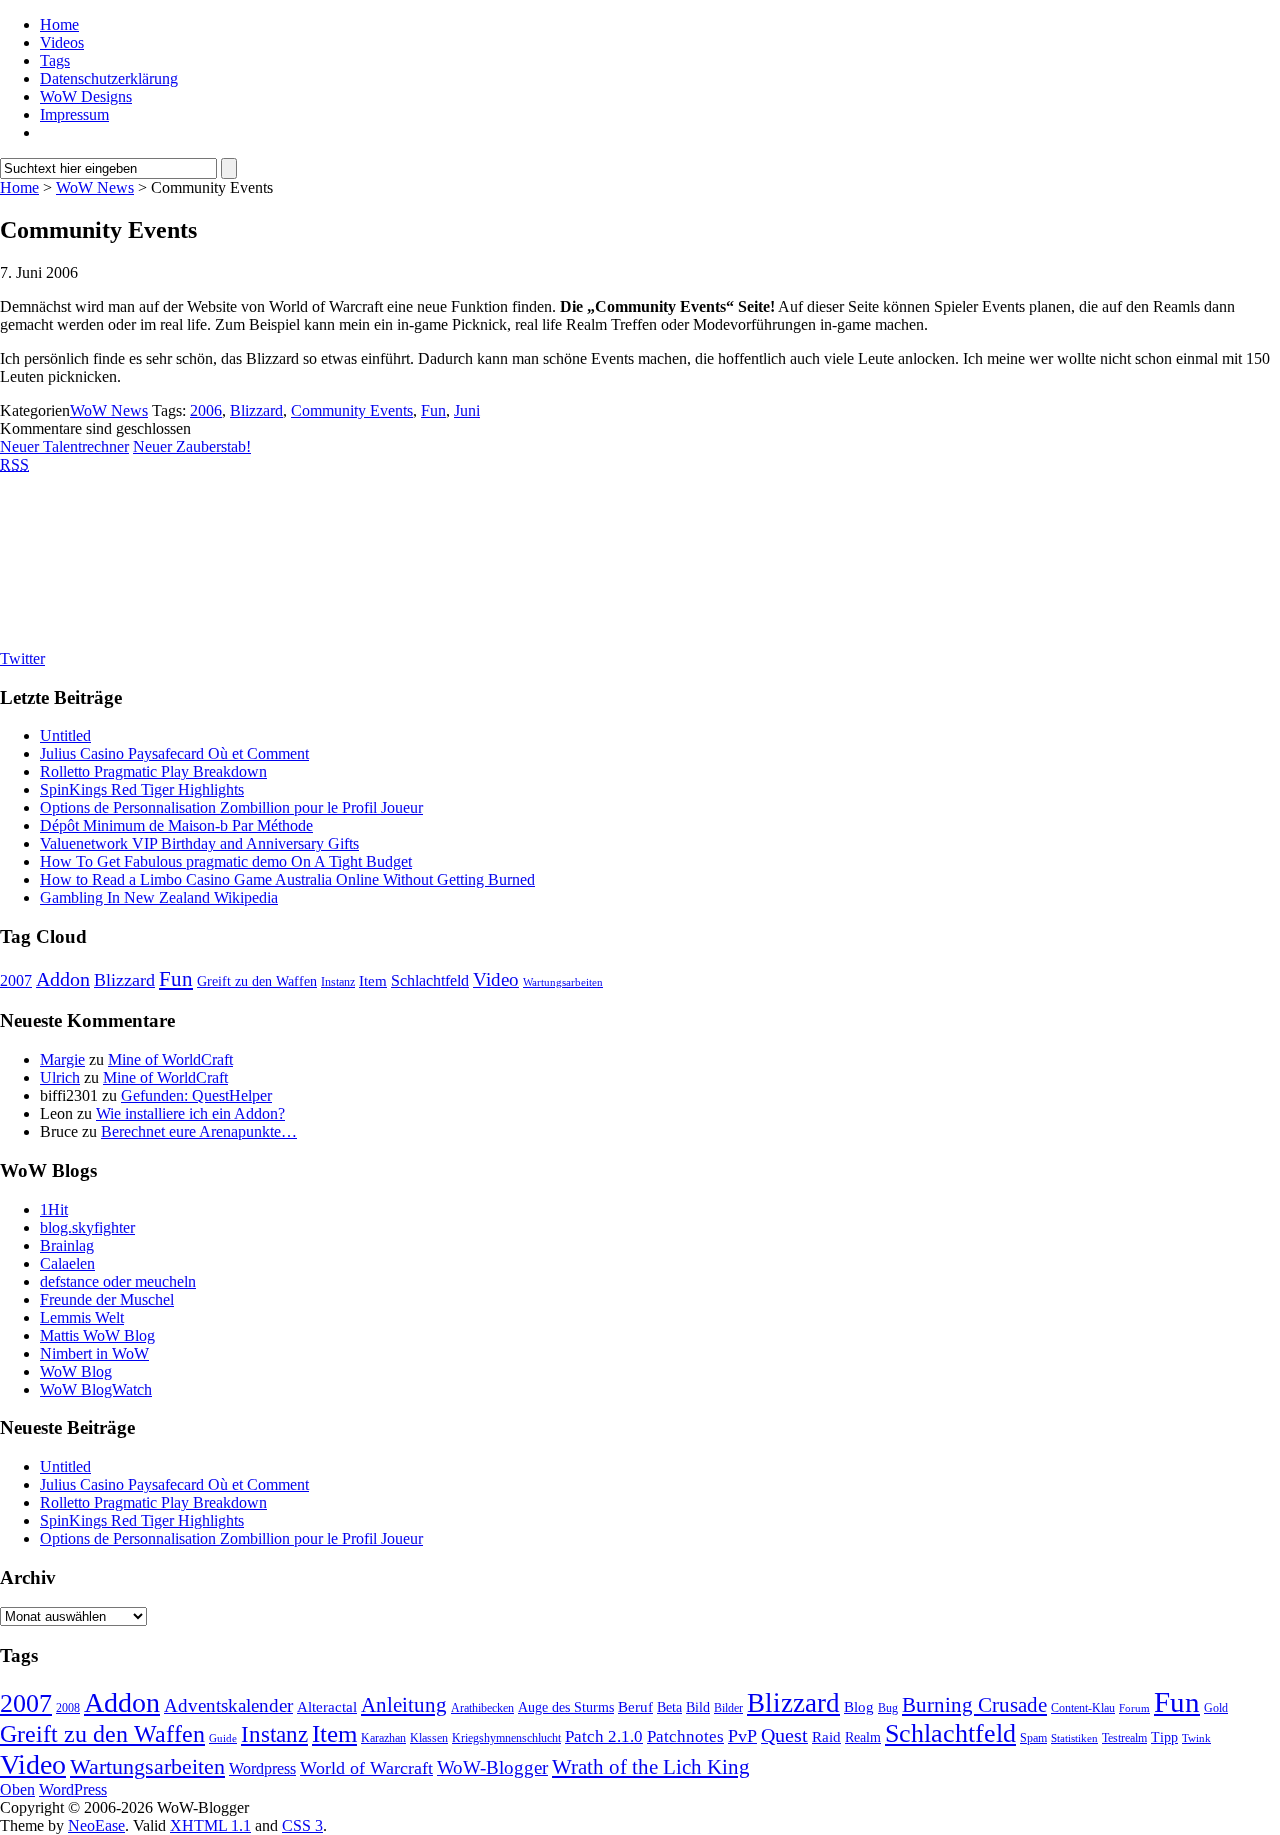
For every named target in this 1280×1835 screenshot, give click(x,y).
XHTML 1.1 (210, 1825)
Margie (62, 1059)
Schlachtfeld (430, 980)
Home (59, 24)
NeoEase (96, 1825)
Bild (698, 1707)
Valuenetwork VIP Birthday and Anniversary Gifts (199, 843)
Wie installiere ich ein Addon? (190, 1113)
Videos (62, 42)
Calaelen (67, 1263)
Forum (1134, 1708)
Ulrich (60, 1077)
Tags (55, 60)
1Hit (54, 1209)
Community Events (352, 410)
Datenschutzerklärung (109, 78)
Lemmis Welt (82, 1317)
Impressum (74, 114)
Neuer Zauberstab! (192, 446)
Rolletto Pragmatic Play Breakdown (153, 771)
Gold (1216, 1708)
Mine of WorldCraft (170, 1059)
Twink (1196, 1738)
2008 (68, 1708)
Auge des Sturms (566, 1707)
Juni (467, 410)
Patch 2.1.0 (604, 1736)
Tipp (1164, 1737)
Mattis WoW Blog (97, 1335)
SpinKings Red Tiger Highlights (142, 789)
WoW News (95, 187)
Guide (223, 1738)
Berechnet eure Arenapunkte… (199, 1131)
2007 (16, 980)
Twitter (22, 658)
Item (373, 981)
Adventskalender (228, 1705)
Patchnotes (685, 1736)
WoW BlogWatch (96, 1389)
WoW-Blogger (492, 1767)
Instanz (338, 982)
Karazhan (383, 1738)
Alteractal (327, 1707)
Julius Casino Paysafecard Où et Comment (174, 753)
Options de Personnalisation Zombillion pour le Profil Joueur (231, 807)
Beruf (635, 1707)
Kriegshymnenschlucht (506, 1738)
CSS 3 (302, 1825)
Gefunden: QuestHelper (196, 1095)
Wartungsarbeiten (563, 982)
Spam (1033, 1738)
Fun (433, 410)
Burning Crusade (974, 1705)
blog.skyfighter (87, 1227)
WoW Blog (76, 1371)
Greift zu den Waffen (257, 981)
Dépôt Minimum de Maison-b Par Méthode (176, 825)
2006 (206, 410)
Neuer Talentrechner (64, 446)
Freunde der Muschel (107, 1299)
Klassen (429, 1738)
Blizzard (256, 410)
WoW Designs (86, 96)
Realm (863, 1737)
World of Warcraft (366, 1768)
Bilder (728, 1708)
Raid (826, 1737)
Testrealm (1124, 1738)
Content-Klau (1083, 1708)
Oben (17, 1789)
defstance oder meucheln (118, 1281)
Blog (859, 1707)
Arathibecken (482, 1708)
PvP (742, 1736)
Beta (669, 1707)
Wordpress (262, 1768)
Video (496, 979)
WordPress (73, 1789)
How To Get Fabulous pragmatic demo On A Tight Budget (226, 861)
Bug (888, 1708)
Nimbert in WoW (94, 1353)
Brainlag (67, 1245)
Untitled (65, 735)
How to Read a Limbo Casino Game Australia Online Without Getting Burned (287, 879)
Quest (784, 1735)
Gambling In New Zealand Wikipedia (159, 897)
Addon (63, 979)
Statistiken (1074, 1738)
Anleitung (404, 1705)
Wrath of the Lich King (651, 1767)
